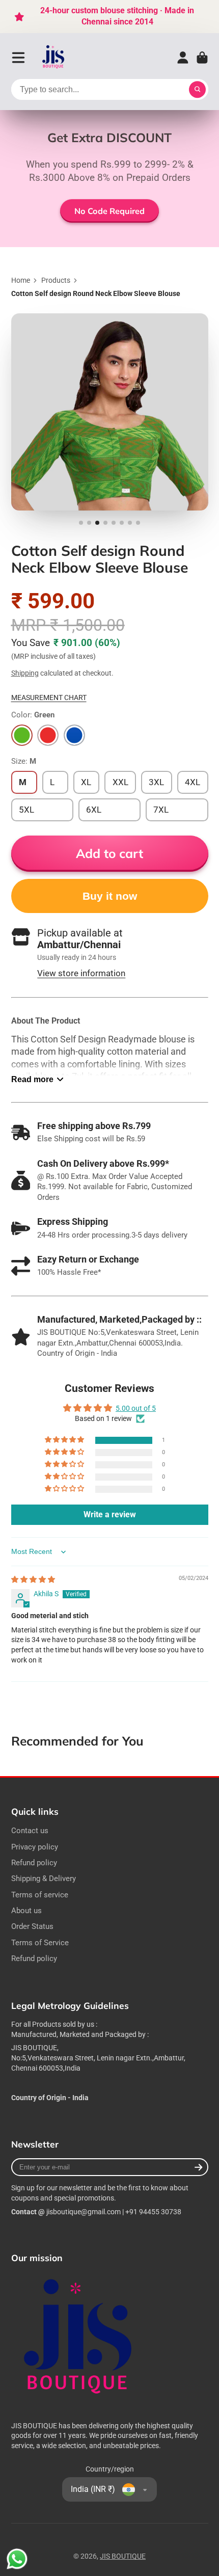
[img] (33, 1579)
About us (26, 1911)
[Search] (198, 90)
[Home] (54, 58)
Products (56, 280)
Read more (32, 1079)
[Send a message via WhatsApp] (17, 2559)
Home (21, 280)
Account (183, 58)
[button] (65, 1440)
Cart (202, 58)
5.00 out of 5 (136, 1408)
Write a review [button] (110, 1514)
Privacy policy (35, 1847)
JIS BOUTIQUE (123, 2556)
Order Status (32, 1926)
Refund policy (34, 1863)
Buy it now (110, 896)
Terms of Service (40, 1943)
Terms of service (40, 1895)
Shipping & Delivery (44, 1879)
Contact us (30, 1831)
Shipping (25, 673)
